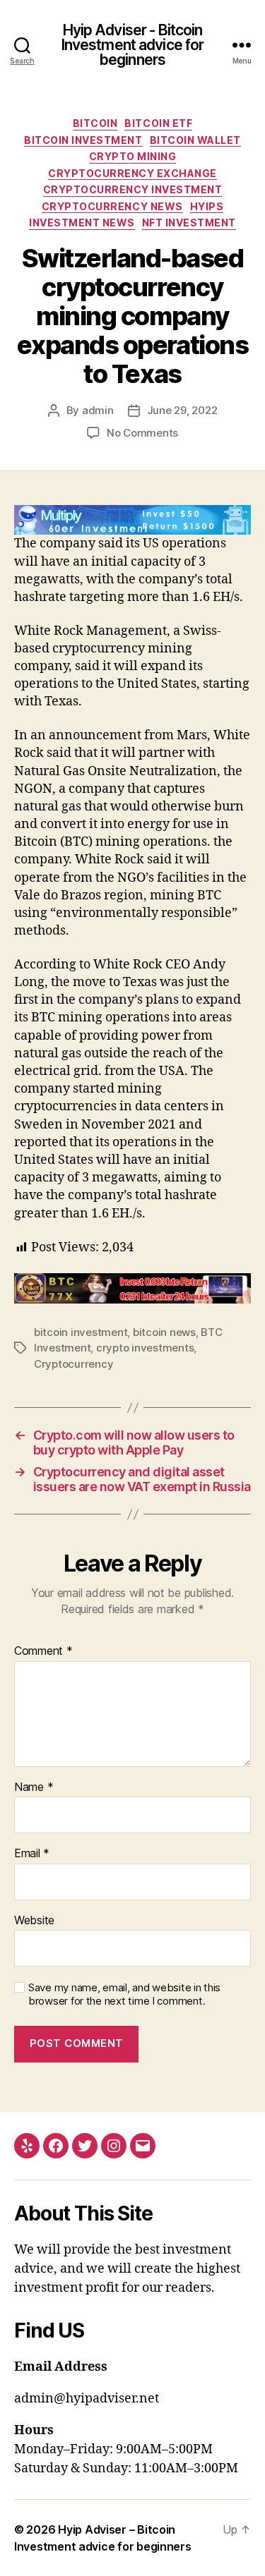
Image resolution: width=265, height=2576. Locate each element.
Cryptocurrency (73, 1364)
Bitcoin (95, 123)
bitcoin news (164, 1332)
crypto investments (145, 1348)
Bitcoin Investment (83, 140)
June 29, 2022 (182, 410)
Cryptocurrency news (112, 206)
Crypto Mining (133, 156)
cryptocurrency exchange (132, 173)
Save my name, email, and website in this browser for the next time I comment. (124, 1994)
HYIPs (207, 206)
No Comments (142, 433)
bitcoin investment (81, 1332)
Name (34, 1787)
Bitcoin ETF (158, 123)
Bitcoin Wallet (195, 140)
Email (32, 1854)
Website (34, 1921)
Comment (43, 1651)
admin (98, 410)
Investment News (82, 223)
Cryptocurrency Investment (133, 189)
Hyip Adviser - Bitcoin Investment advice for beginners (133, 45)
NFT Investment (189, 223)
